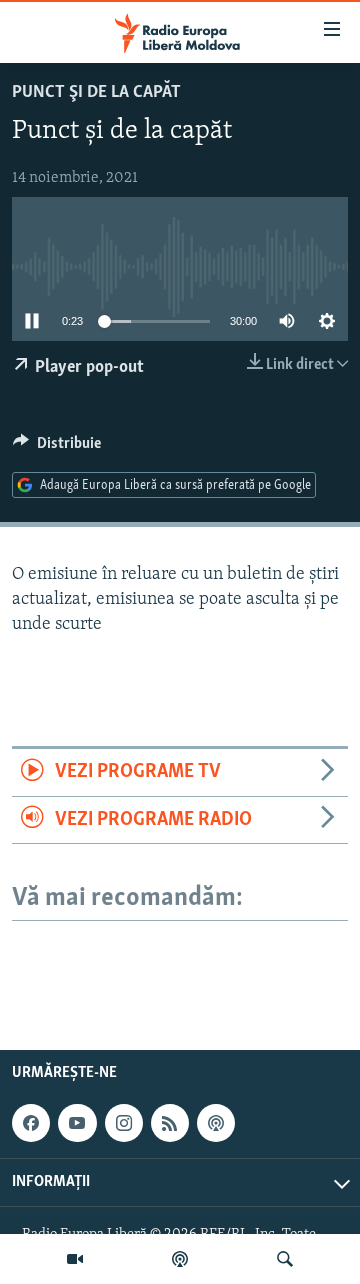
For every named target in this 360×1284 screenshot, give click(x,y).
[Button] (57, 448)
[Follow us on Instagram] (124, 1123)
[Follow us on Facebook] (31, 1123)
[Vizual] (75, 1259)
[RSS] (170, 1123)
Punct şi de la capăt (96, 93)
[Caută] (285, 1259)
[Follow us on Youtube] (77, 1123)
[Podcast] (180, 1259)
